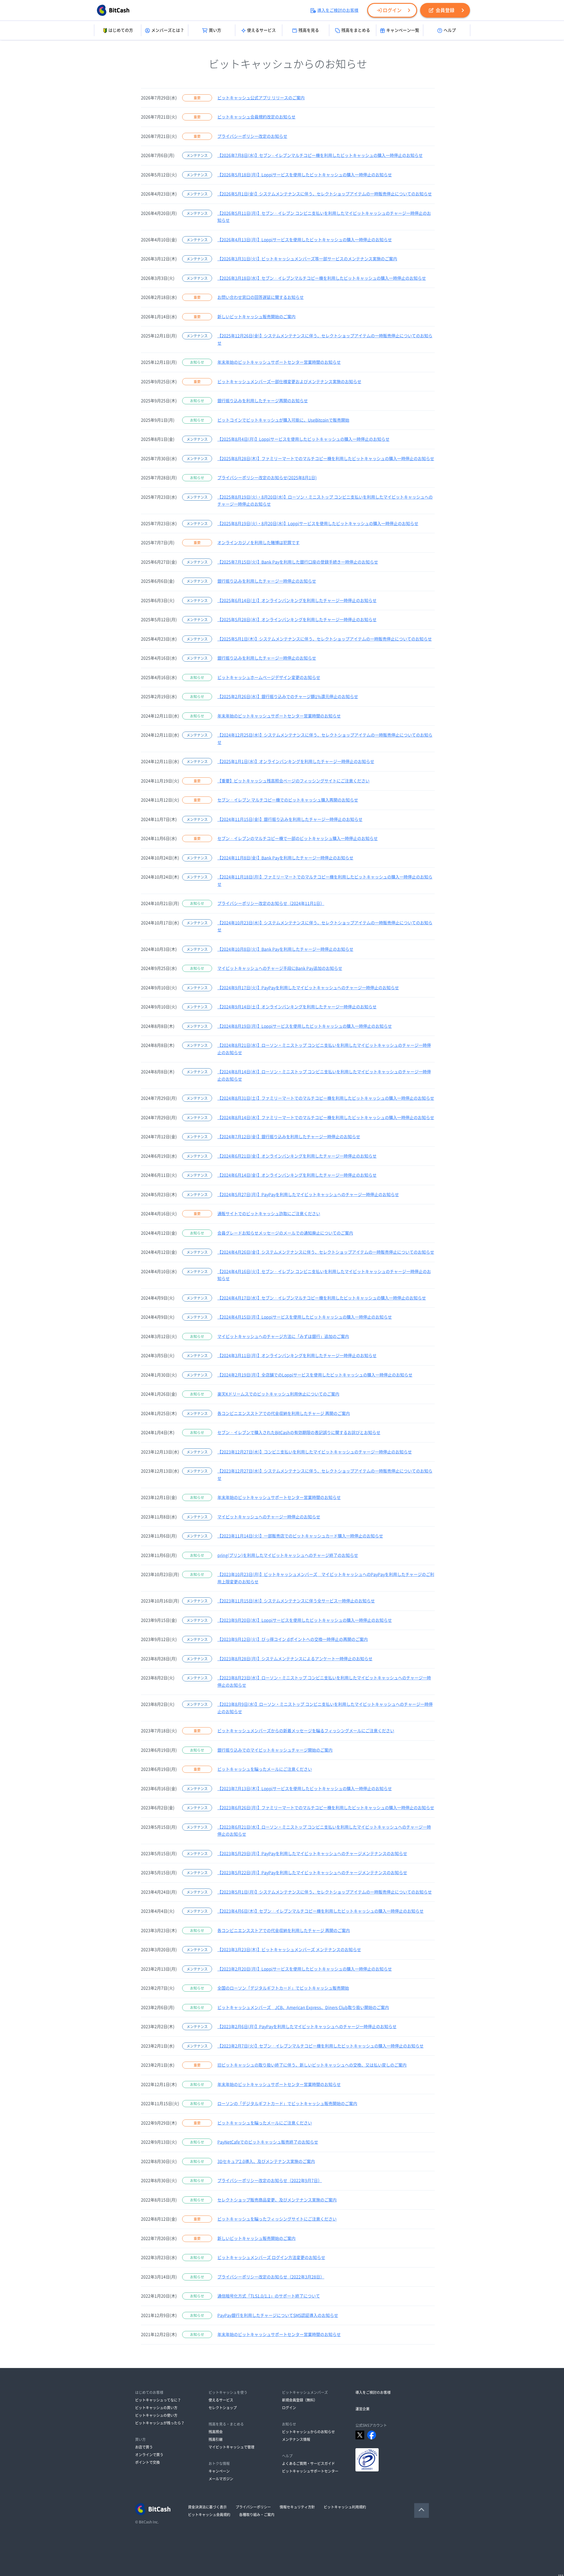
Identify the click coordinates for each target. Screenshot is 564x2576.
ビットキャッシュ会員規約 (209, 2515)
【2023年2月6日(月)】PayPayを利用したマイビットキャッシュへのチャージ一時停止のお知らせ (307, 2027)
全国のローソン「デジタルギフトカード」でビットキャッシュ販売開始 (283, 1988)
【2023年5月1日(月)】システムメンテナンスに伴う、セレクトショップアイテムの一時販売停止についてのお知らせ (325, 1892)
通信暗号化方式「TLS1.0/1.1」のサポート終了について (269, 2296)
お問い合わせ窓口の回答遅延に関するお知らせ (261, 297)
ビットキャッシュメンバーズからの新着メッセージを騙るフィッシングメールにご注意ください (306, 1731)
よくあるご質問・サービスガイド (308, 2463)
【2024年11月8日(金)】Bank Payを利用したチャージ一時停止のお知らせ (285, 858)
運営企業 (362, 2409)
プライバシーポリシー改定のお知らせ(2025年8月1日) (267, 478)
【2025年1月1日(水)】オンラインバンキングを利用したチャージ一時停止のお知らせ (296, 762)
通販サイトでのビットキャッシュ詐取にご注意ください (269, 1214)
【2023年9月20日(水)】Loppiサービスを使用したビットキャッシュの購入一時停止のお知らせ (305, 1620)
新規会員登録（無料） (300, 2400)
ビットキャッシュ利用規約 (345, 2507)
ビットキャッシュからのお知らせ (308, 2432)
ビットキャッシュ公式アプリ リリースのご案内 (261, 98)
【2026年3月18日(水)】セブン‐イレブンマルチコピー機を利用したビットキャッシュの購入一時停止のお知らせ (322, 278)
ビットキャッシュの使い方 (156, 2415)
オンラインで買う (149, 2455)
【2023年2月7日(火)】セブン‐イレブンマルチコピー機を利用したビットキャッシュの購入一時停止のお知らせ (320, 2046)
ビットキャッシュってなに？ (158, 2400)
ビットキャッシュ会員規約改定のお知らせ (256, 117)
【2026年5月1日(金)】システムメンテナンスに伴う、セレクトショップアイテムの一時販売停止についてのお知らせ (325, 194)
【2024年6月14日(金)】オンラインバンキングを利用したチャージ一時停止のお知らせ (297, 1175)
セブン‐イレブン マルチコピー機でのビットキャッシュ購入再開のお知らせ (288, 800)
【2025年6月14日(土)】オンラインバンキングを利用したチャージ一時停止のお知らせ (297, 601)
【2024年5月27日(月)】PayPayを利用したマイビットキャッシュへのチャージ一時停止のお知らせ (308, 1195)
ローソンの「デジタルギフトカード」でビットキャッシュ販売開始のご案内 (287, 2104)
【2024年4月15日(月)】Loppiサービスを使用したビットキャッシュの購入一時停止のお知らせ (305, 1317)
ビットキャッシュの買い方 (156, 2408)
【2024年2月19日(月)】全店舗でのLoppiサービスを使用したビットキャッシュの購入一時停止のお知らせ (315, 1375)
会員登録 (445, 10)
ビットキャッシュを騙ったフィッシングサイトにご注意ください (277, 2219)
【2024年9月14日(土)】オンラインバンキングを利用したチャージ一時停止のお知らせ (297, 1007)
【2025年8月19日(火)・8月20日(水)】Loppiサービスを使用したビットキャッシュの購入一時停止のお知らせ (318, 524)
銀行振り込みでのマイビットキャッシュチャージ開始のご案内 (275, 1750)
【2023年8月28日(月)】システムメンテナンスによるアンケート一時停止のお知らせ (295, 1659)
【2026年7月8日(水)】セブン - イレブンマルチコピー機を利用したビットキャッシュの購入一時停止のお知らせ (320, 155)
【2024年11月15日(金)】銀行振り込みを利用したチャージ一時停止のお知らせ (290, 819)
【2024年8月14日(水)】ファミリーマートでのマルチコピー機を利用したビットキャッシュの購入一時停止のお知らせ (326, 1118)
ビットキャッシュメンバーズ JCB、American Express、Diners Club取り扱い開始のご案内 (303, 2008)
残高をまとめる (356, 30)
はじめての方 (121, 30)
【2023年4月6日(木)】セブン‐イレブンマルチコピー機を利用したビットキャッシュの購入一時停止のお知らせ (320, 1911)
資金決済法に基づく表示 (207, 2507)
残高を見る (309, 30)
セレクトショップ (223, 2408)
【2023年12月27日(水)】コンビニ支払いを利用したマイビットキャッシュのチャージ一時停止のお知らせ (315, 1452)
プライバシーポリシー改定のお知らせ (252, 136)
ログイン (392, 10)
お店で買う (144, 2447)
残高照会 (216, 2432)
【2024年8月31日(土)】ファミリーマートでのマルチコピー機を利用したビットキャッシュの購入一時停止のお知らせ (326, 1098)
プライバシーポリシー (253, 2507)
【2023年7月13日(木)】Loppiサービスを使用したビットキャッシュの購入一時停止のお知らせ (305, 1789)
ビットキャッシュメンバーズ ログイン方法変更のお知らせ (271, 2258)
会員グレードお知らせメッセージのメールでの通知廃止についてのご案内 (285, 1233)
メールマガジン (221, 2479)
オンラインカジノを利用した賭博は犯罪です (258, 543)
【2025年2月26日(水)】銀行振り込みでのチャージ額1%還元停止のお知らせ (288, 697)
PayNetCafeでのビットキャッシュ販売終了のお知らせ (268, 2142)
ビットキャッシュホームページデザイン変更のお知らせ (269, 677)
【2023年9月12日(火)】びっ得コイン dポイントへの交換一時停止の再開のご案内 (293, 1639)
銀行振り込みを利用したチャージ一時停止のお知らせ (267, 581)
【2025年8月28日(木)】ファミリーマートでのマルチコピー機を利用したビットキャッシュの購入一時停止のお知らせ (326, 459)
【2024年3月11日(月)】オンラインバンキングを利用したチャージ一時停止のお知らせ (297, 1356)
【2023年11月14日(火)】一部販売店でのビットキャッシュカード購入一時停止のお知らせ (300, 1536)
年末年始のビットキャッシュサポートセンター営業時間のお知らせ (279, 362)
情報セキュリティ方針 (297, 2507)
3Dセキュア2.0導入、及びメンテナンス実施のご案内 (266, 2161)
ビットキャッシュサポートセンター (310, 2471)
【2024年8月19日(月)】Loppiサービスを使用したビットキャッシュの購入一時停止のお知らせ (305, 1026)
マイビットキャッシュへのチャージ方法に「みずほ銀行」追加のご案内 (283, 1336)
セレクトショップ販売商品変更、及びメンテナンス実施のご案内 (277, 2200)
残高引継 (216, 2439)
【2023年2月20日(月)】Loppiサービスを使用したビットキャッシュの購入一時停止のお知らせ (305, 1969)
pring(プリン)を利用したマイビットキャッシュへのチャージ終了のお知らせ (288, 1555)
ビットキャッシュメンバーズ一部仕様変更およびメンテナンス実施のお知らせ (289, 382)
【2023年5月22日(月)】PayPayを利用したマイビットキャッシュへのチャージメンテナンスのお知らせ (312, 1873)
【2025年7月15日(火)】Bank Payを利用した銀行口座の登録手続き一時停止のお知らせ (298, 562)
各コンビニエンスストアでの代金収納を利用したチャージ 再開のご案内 (284, 1413)
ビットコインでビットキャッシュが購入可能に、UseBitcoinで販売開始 (283, 420)
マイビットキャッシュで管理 (231, 2447)
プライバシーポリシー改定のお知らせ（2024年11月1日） (271, 903)
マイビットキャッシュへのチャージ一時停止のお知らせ (269, 1517)
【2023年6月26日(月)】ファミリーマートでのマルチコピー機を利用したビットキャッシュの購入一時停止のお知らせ (326, 1808)
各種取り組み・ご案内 (257, 2515)
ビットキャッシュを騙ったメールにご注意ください (265, 1769)
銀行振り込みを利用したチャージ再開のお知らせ (263, 401)
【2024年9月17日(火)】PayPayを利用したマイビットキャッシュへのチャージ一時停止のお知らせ (308, 988)
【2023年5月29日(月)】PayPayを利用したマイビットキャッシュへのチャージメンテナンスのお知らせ (312, 1854)
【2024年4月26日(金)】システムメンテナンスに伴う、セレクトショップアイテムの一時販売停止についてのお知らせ (326, 1252)
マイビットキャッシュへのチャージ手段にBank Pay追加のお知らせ (280, 968)
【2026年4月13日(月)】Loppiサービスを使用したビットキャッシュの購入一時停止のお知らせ (305, 240)
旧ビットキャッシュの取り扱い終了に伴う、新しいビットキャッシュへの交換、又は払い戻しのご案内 (312, 2065)
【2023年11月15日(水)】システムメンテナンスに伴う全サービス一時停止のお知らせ (296, 1601)
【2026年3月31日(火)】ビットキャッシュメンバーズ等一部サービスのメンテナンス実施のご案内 (307, 259)
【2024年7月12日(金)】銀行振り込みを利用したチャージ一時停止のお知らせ (289, 1137)
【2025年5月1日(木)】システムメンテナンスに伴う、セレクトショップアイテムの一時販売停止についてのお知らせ (325, 639)
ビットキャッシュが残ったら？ (160, 2423)
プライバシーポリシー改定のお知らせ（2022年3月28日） (271, 2277)
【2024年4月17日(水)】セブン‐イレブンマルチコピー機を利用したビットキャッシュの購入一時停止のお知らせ (322, 1298)
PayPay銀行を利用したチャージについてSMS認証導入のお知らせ (278, 2315)
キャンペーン (219, 2471)
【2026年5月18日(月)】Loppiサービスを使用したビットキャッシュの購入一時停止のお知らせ (305, 175)
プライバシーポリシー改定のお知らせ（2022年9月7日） (270, 2181)
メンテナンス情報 (296, 2439)
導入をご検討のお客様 (338, 10)
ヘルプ (450, 30)
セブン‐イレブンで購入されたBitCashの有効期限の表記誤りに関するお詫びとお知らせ (299, 1433)
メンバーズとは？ (168, 30)
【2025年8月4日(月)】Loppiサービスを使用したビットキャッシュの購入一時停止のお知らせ (303, 439)
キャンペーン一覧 (403, 30)
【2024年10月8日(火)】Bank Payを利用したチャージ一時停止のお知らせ (285, 949)
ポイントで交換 (147, 2462)
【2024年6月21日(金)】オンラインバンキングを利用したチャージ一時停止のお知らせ (297, 1156)
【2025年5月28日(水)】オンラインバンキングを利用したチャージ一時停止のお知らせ (297, 620)
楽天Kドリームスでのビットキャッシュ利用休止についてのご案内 (278, 1394)
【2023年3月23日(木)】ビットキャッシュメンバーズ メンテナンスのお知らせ (289, 1950)
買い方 (215, 30)
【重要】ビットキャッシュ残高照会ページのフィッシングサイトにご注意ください (293, 781)
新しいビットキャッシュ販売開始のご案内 (256, 317)
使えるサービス (261, 30)
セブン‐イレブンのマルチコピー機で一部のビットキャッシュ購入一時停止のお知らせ (298, 838)
